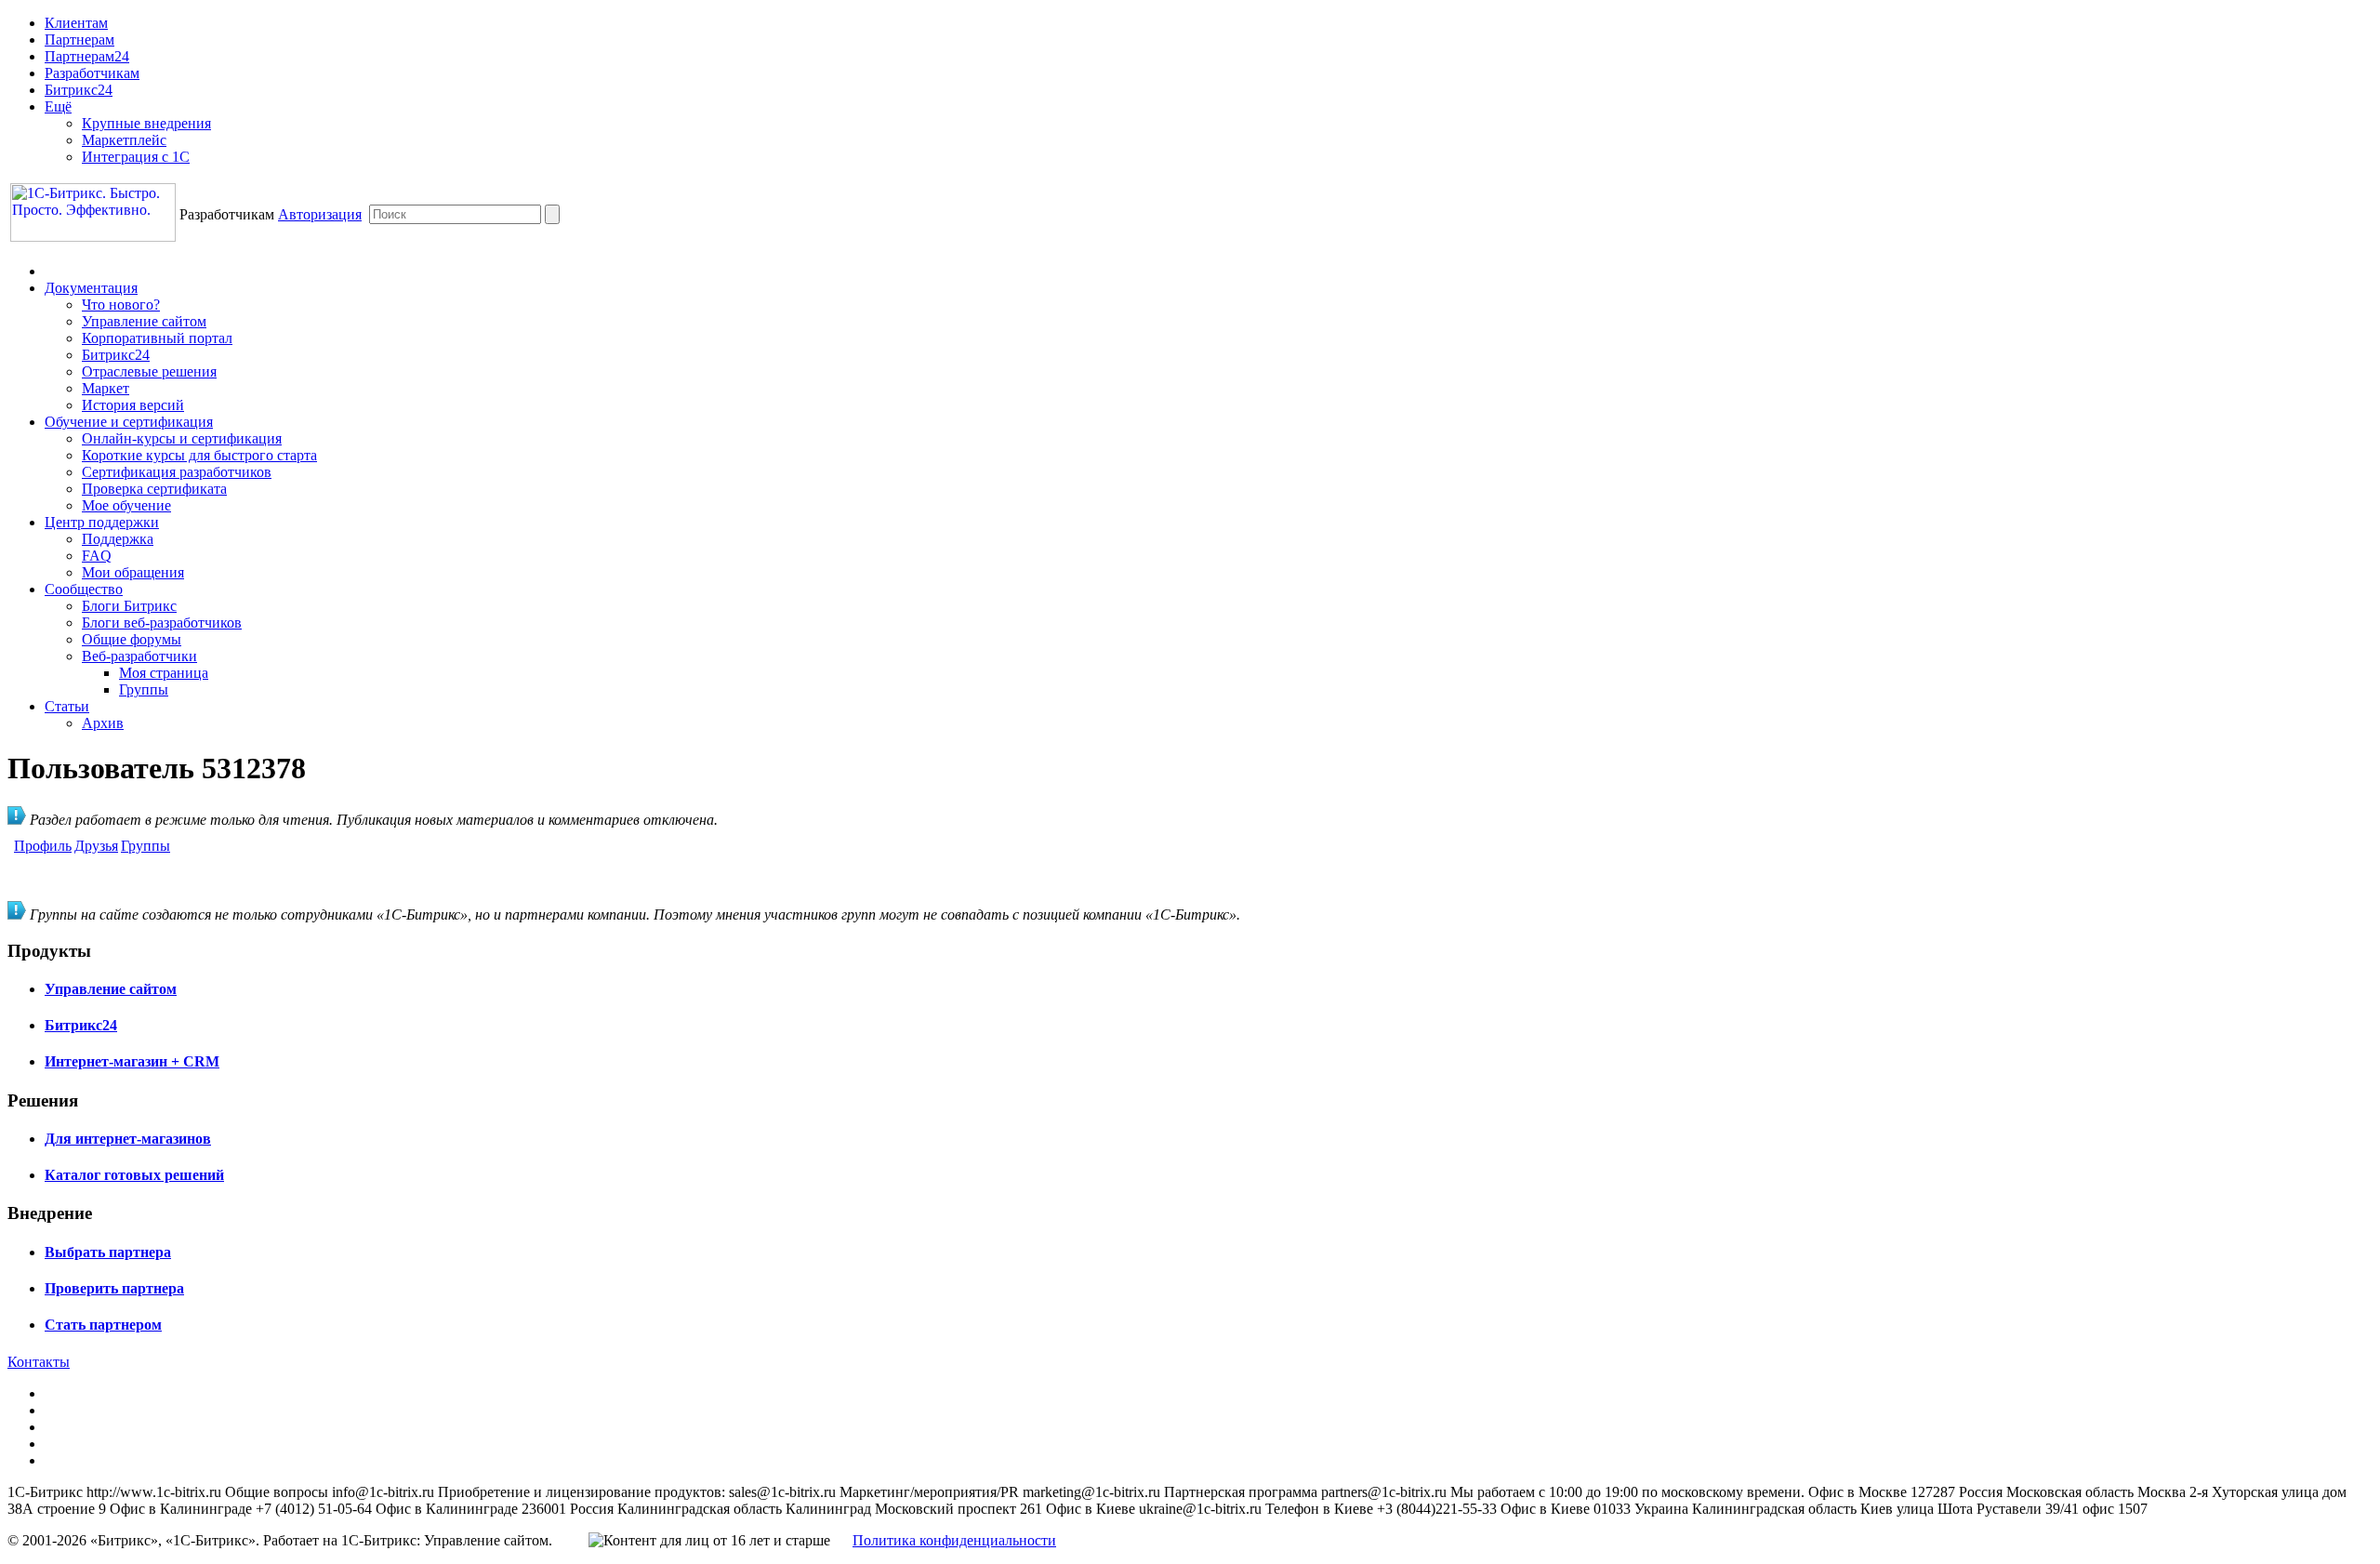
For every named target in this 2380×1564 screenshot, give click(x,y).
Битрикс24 (79, 90)
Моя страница (164, 673)
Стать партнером (103, 1325)
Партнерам (79, 40)
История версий (133, 405)
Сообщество (84, 589)
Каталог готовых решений (134, 1175)
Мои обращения (133, 572)
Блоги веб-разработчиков (162, 623)
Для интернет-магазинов (128, 1139)
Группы (144, 689)
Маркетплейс (124, 140)
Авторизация (320, 214)
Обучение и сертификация (129, 422)
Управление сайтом (144, 321)
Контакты (39, 1362)
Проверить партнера (114, 1288)
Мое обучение (126, 505)
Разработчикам (92, 73)
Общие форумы (132, 639)
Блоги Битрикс (129, 606)
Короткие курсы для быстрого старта (199, 455)
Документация (91, 288)
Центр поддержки (102, 522)
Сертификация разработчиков (177, 472)
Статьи (67, 706)
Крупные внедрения (146, 123)
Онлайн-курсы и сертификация (182, 438)
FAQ (97, 556)
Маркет (106, 388)
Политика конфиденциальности (954, 1540)
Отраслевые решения (149, 371)
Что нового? (121, 305)
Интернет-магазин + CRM (132, 1061)
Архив (103, 723)
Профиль (43, 846)
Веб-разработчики (139, 656)
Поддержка (118, 539)
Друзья (96, 846)
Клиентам (76, 23)
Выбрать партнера (108, 1252)
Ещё (58, 106)
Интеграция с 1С (136, 157)
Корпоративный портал (157, 338)
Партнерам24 (87, 56)
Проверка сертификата (154, 489)
